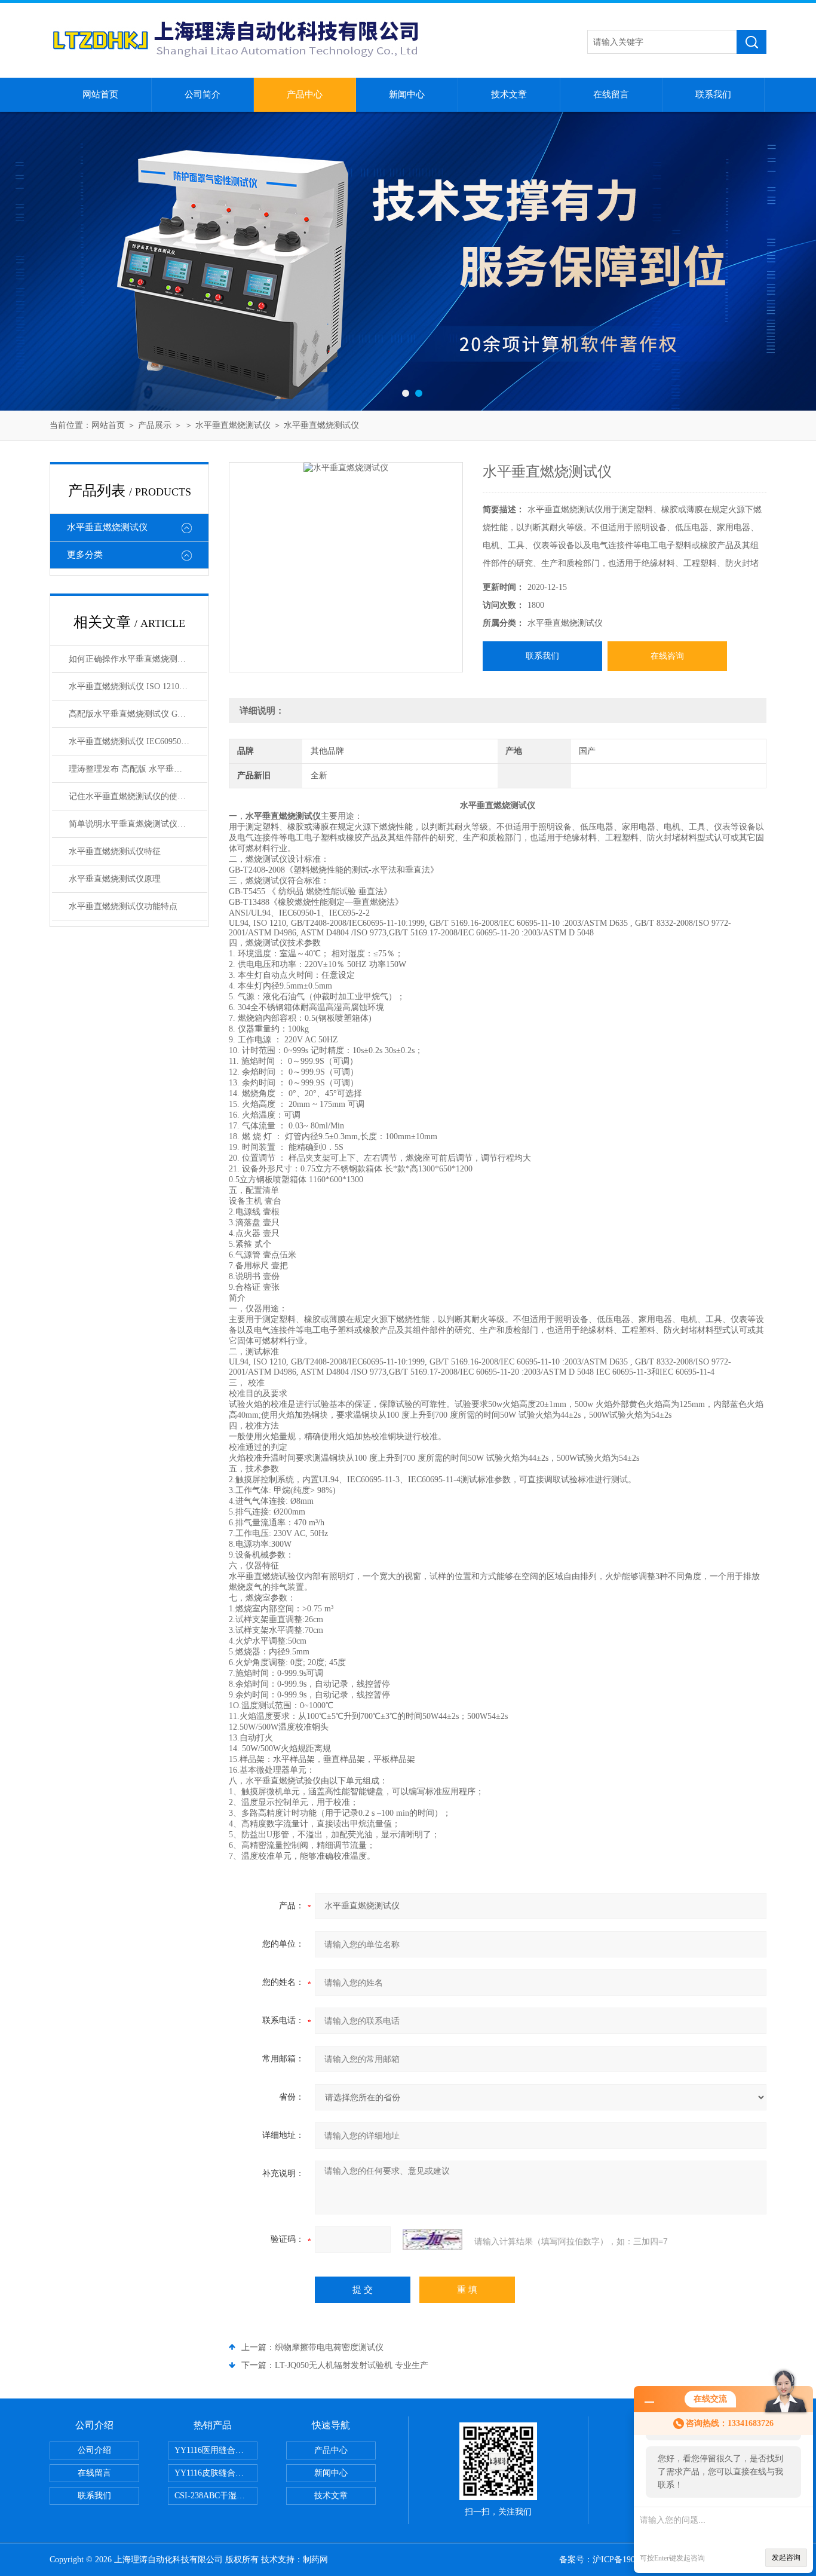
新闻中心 (407, 94)
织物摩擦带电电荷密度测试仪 (329, 2347)
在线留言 (611, 94)
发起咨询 (786, 2557)
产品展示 (155, 425)
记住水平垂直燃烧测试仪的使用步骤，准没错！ (138, 796)
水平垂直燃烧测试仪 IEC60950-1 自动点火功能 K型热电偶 (138, 741)
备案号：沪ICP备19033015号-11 (617, 2560)
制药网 (315, 2560)
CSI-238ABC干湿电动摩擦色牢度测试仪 (216, 2496)
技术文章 (509, 94)
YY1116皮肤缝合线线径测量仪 (216, 2473)
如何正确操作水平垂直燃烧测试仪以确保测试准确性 (138, 659)
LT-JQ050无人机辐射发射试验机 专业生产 (352, 2365)
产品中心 (305, 94)
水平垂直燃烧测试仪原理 (115, 879)
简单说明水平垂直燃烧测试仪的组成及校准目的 (138, 824)
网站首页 (100, 94)
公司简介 (203, 94)
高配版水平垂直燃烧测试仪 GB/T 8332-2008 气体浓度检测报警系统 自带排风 (138, 714)
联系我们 (713, 94)
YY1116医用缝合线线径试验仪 (216, 2450)
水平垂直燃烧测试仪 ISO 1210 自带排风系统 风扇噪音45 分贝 (138, 686)
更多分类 (85, 555)
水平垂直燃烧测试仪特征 (115, 851)
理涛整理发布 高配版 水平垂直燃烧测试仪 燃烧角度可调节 (138, 769)
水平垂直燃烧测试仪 (233, 425)
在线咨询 (667, 656)
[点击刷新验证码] (432, 2240)
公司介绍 (94, 2450)
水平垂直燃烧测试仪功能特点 (123, 906)
